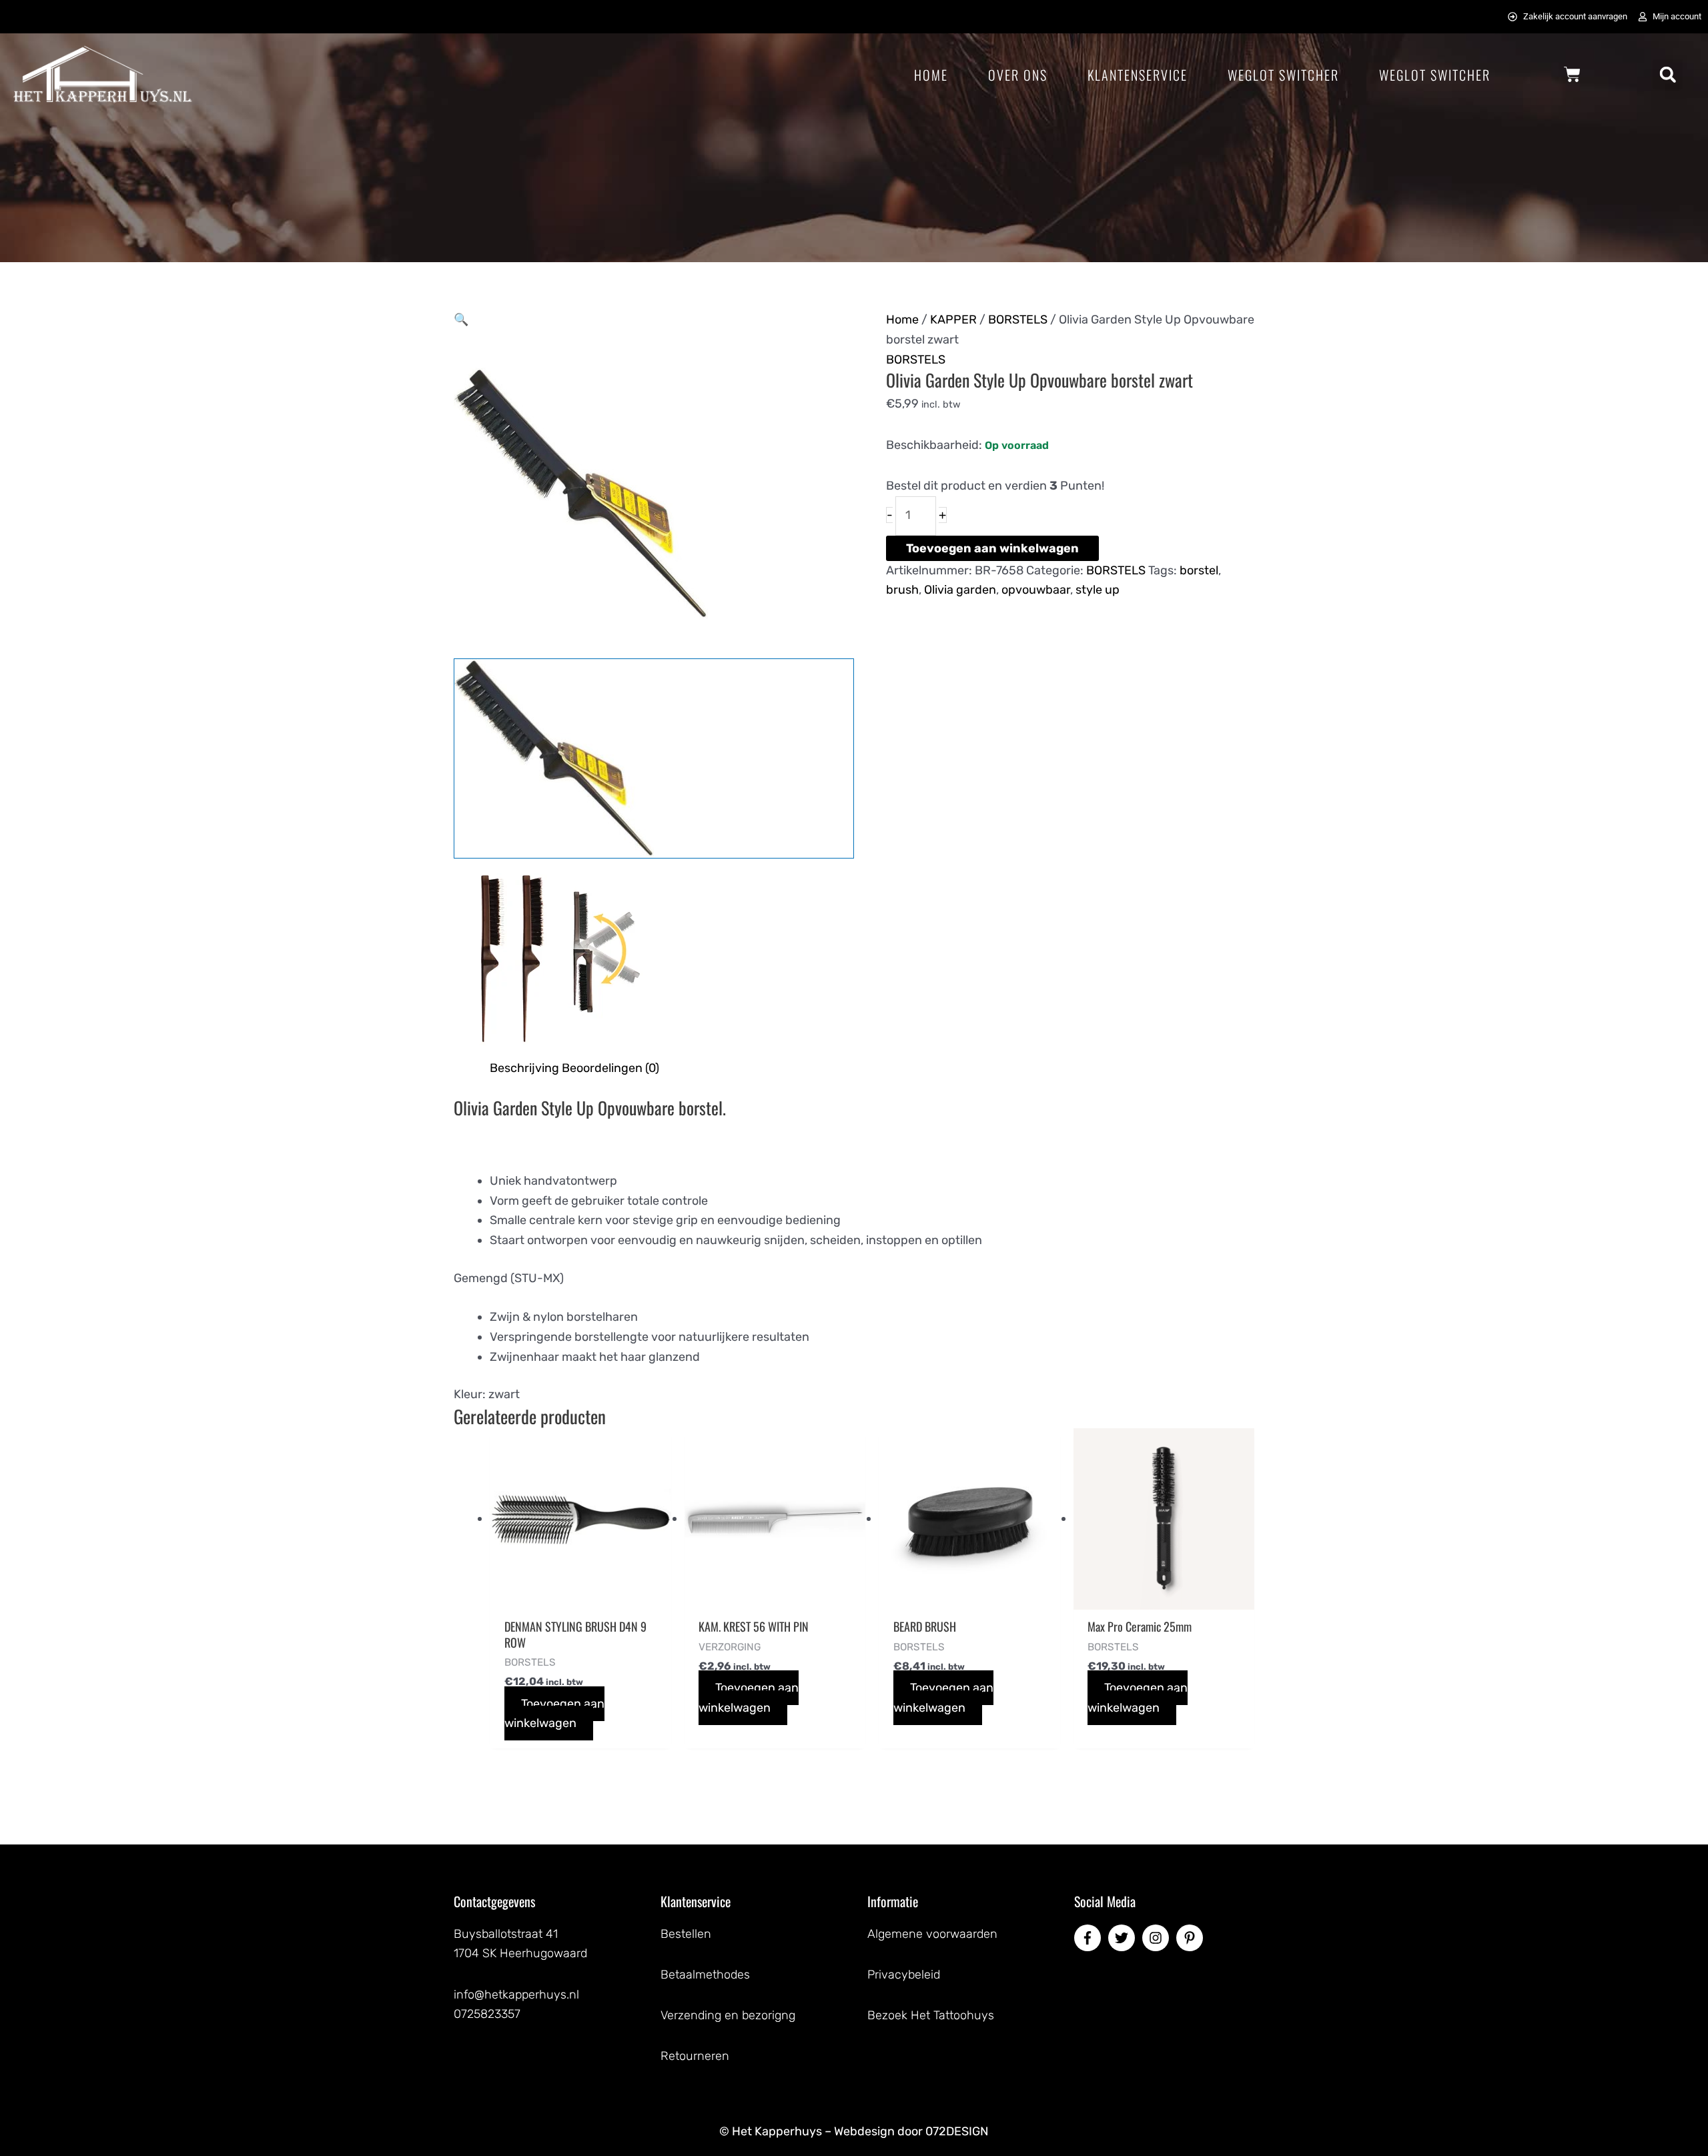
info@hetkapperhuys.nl (516, 1995)
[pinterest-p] (1192, 1938)
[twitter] (1124, 1938)
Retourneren (695, 2056)
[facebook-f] (1090, 1938)
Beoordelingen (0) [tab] (610, 1068)
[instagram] (1158, 1938)
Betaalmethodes (705, 1975)
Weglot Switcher (1283, 75)
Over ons (1018, 75)
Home (931, 75)
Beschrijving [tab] (524, 1068)
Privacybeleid (904, 1975)
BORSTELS (1018, 320)
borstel (1199, 570)
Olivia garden (960, 590)
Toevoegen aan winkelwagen (992, 548)
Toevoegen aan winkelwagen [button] (554, 1714)
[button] (1668, 74)
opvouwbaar (1036, 590)
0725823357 (487, 2014)
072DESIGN (957, 2131)
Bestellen (686, 1934)
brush (902, 590)
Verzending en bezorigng (728, 2015)
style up (1098, 590)
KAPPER (953, 320)
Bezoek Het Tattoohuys (931, 2015)
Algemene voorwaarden (932, 1934)
